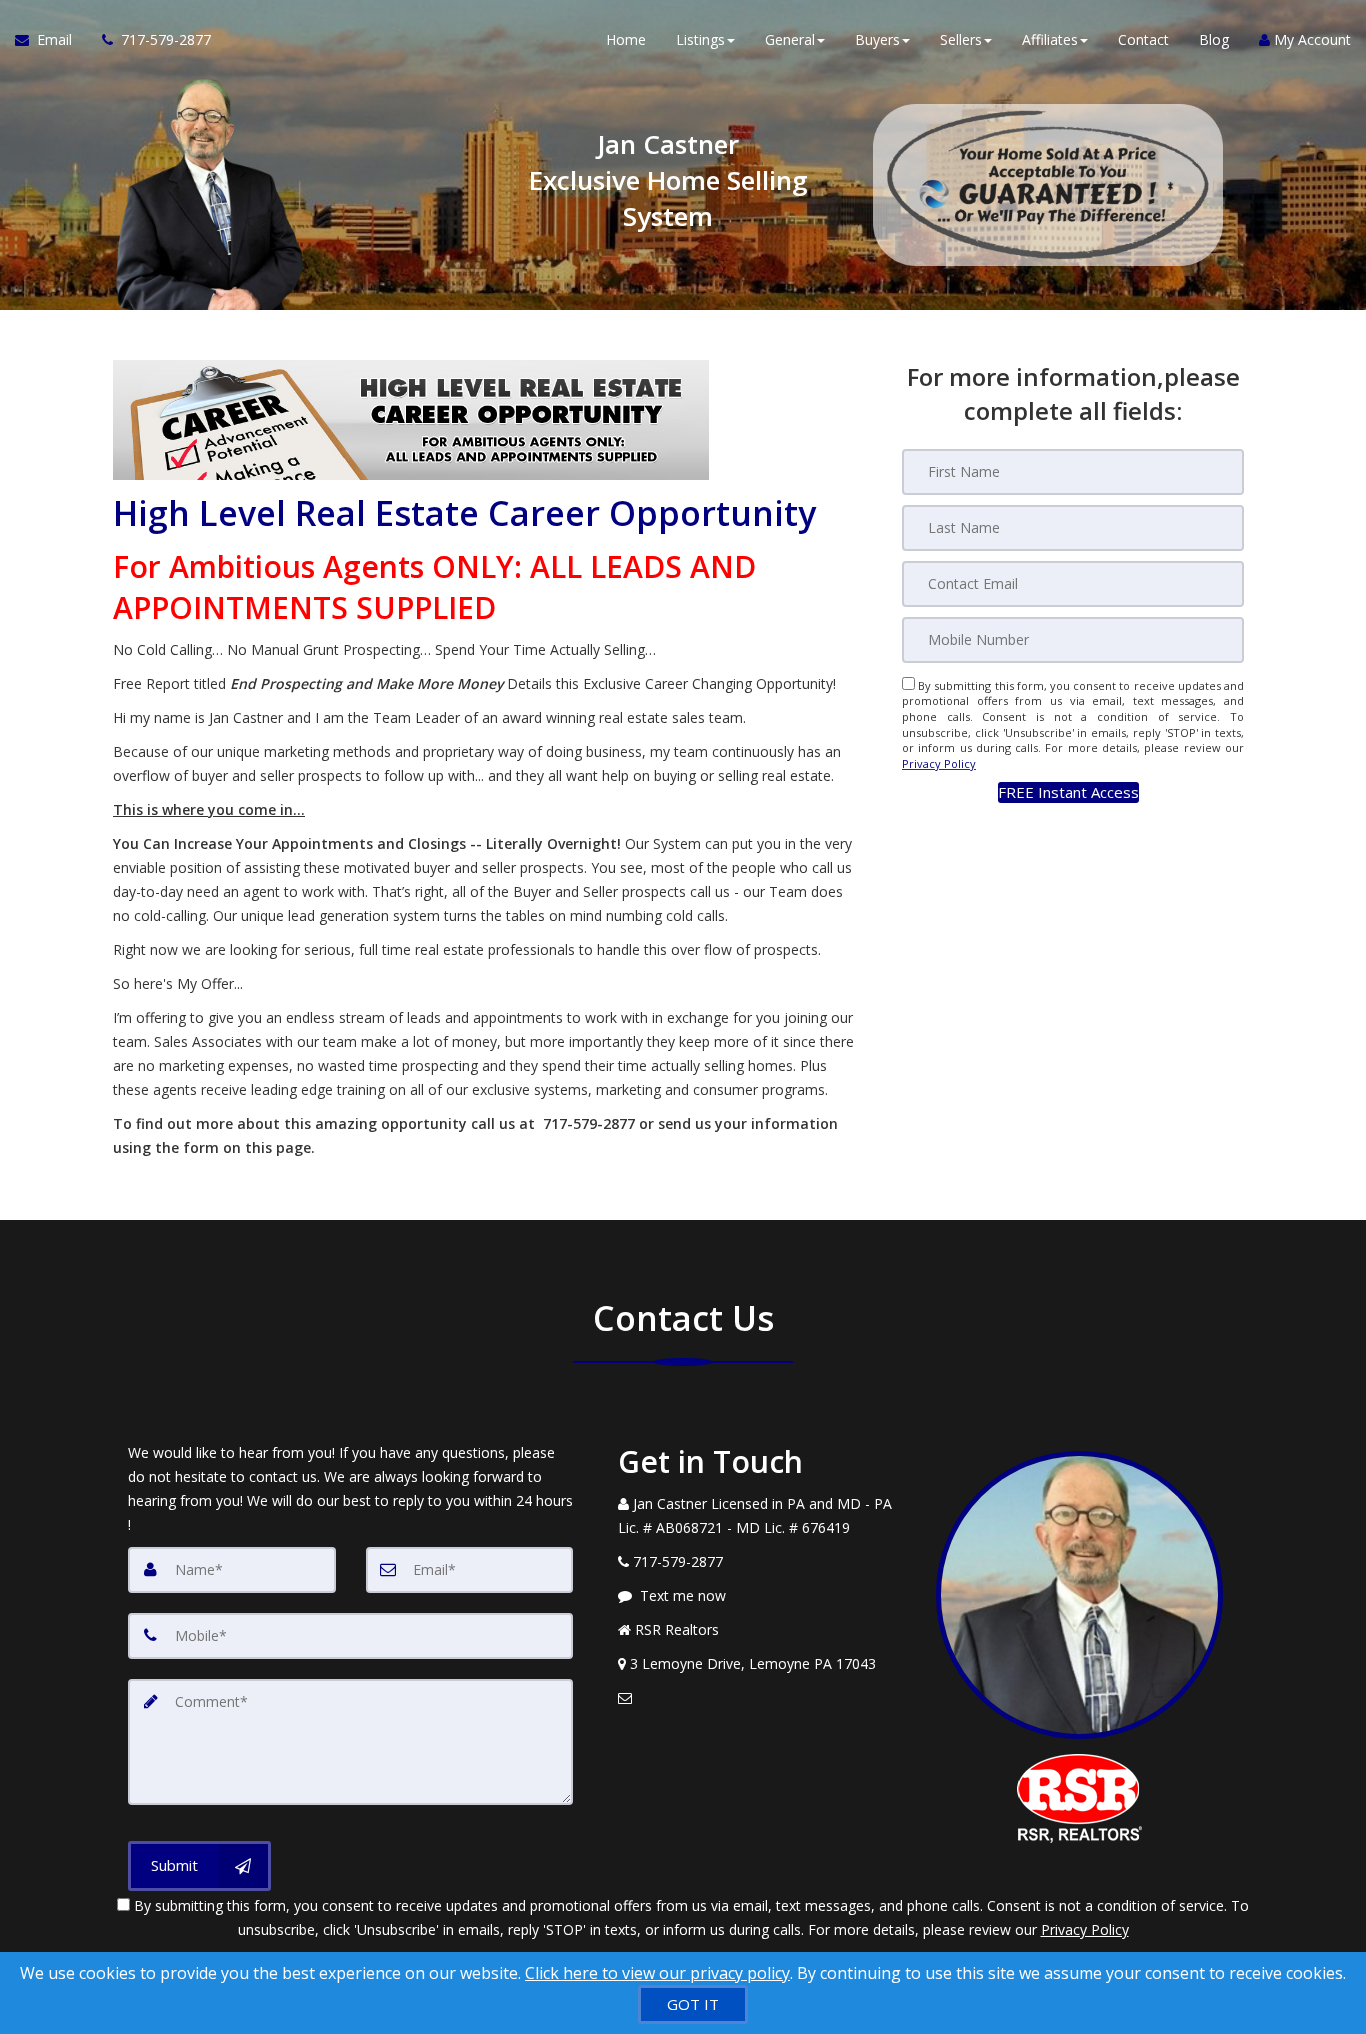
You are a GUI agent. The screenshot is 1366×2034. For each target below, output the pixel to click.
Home (626, 39)
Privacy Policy (939, 763)
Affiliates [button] (1050, 39)
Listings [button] (700, 39)
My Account (1310, 39)
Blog (1214, 39)
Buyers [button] (877, 39)
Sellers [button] (961, 39)
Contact (1143, 39)
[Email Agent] (762, 1698)
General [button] (790, 39)
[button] (1068, 792)
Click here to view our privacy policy (657, 1973)
